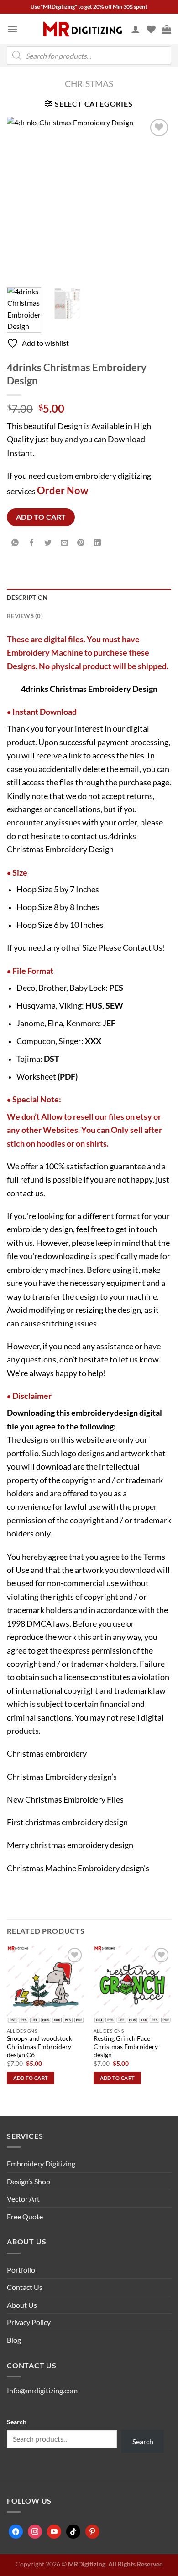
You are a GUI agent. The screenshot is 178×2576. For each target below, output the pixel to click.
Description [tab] (27, 598)
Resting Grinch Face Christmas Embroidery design (126, 2046)
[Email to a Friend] (65, 543)
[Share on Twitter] (48, 543)
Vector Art (23, 2199)
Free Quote (25, 2216)
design (126, 1413)
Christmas (89, 84)
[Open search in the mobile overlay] (89, 56)
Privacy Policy (29, 2322)
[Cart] (167, 29)
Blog (14, 2340)
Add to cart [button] (31, 2078)
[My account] (136, 29)
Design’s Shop (29, 2181)
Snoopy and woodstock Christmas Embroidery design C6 (39, 2046)
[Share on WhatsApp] (15, 543)
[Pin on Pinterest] (81, 543)
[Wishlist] (151, 29)
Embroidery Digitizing (41, 2164)
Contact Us (143, 947)
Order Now (63, 490)
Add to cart (41, 517)
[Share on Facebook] (32, 543)
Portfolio (21, 2270)
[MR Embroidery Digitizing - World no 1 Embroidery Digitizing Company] (83, 29)
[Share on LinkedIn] (97, 543)
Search (17, 2422)
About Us (22, 2305)
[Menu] (12, 29)
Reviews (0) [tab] (25, 616)
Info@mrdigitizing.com (42, 2390)
